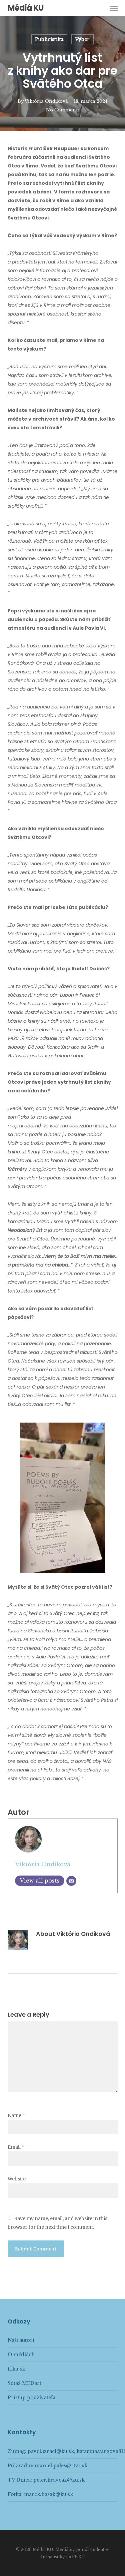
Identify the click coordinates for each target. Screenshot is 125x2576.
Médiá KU (26, 8)
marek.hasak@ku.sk (48, 2494)
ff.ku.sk (16, 2369)
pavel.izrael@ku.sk (51, 2451)
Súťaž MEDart (24, 2383)
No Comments (63, 110)
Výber (82, 39)
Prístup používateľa (31, 2398)
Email (16, 2147)
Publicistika (49, 39)
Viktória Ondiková (46, 101)
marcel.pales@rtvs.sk (61, 2466)
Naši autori (21, 2340)
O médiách (21, 2355)
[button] (114, 8)
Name (16, 2115)
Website (17, 2179)
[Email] (71, 1881)
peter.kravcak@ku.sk (59, 2480)
